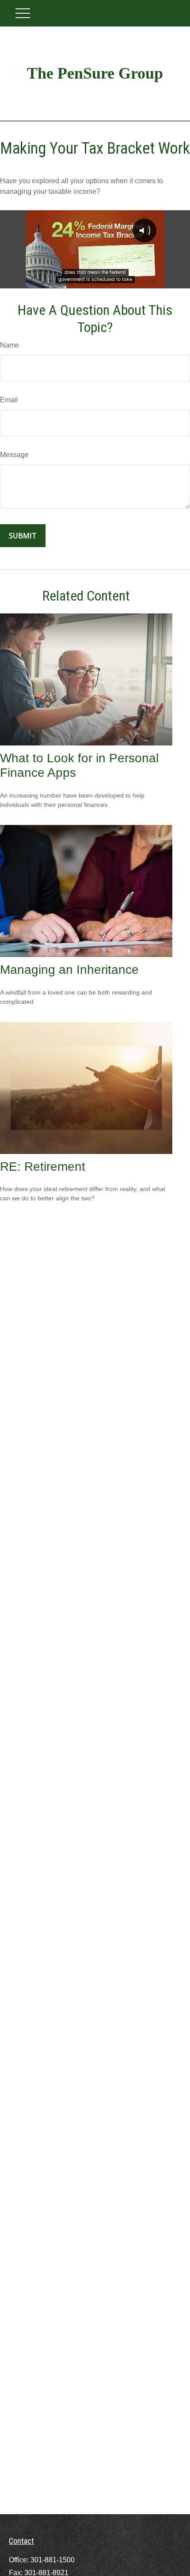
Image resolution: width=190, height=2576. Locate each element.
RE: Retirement (43, 1167)
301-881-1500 (53, 2560)
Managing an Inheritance (69, 970)
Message (14, 455)
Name (9, 345)
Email (9, 400)
